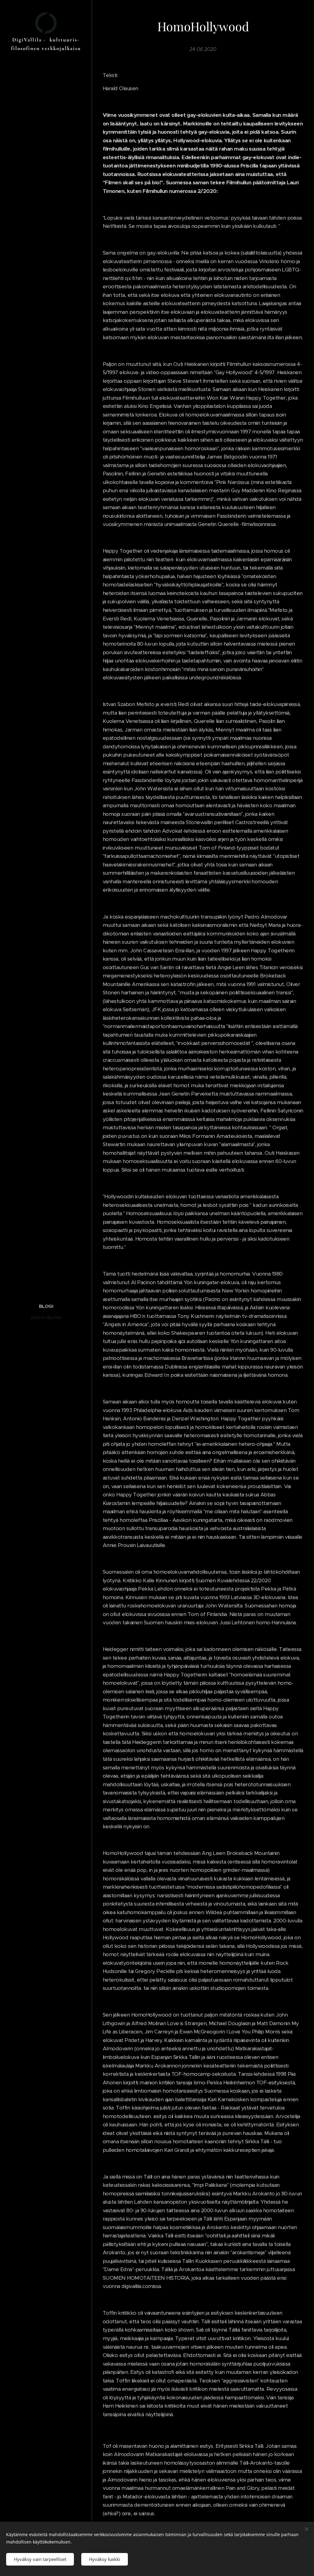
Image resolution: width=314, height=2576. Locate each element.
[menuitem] (46, 1306)
